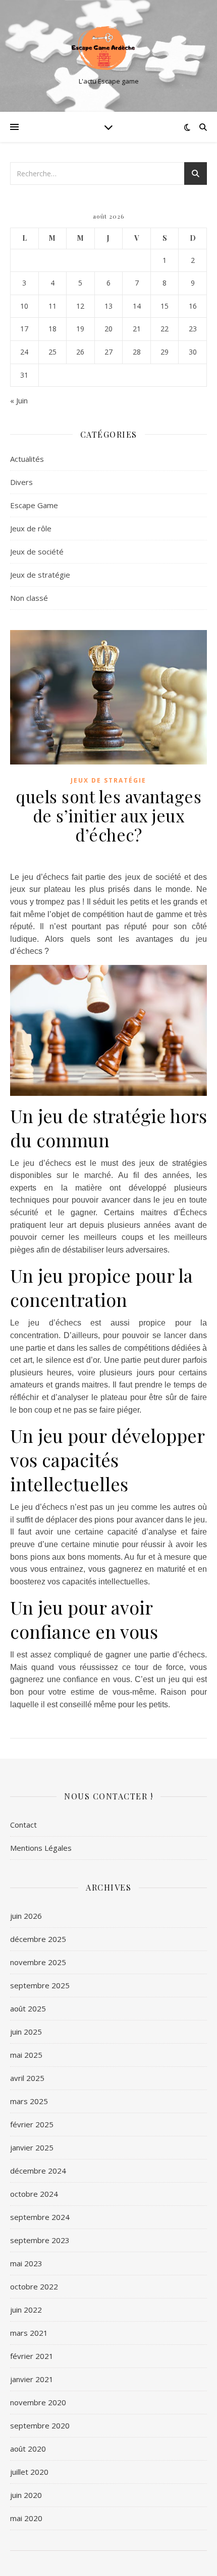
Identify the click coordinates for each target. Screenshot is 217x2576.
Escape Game (34, 505)
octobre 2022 (34, 2286)
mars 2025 (29, 2101)
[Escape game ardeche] (108, 48)
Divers (21, 482)
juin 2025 (26, 2032)
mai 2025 (26, 2055)
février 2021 (32, 2356)
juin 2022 (26, 2310)
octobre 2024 (34, 2194)
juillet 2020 (29, 2472)
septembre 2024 (40, 2217)
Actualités (27, 459)
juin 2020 (26, 2495)
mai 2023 (26, 2263)
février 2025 (32, 2124)
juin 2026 (26, 1916)
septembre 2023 (40, 2240)
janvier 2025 (32, 2147)
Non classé (29, 598)
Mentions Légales (41, 1848)
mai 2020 (26, 2518)
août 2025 (28, 2008)
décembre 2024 (38, 2171)
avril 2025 (27, 2078)
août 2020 (28, 2449)
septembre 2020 (40, 2425)
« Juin (19, 400)
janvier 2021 (32, 2379)
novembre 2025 (38, 1962)
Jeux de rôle (31, 528)
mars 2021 (29, 2333)
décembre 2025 (38, 1939)
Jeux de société (37, 551)
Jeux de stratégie (40, 575)
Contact (23, 1825)
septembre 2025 (40, 1985)
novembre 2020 (38, 2402)
